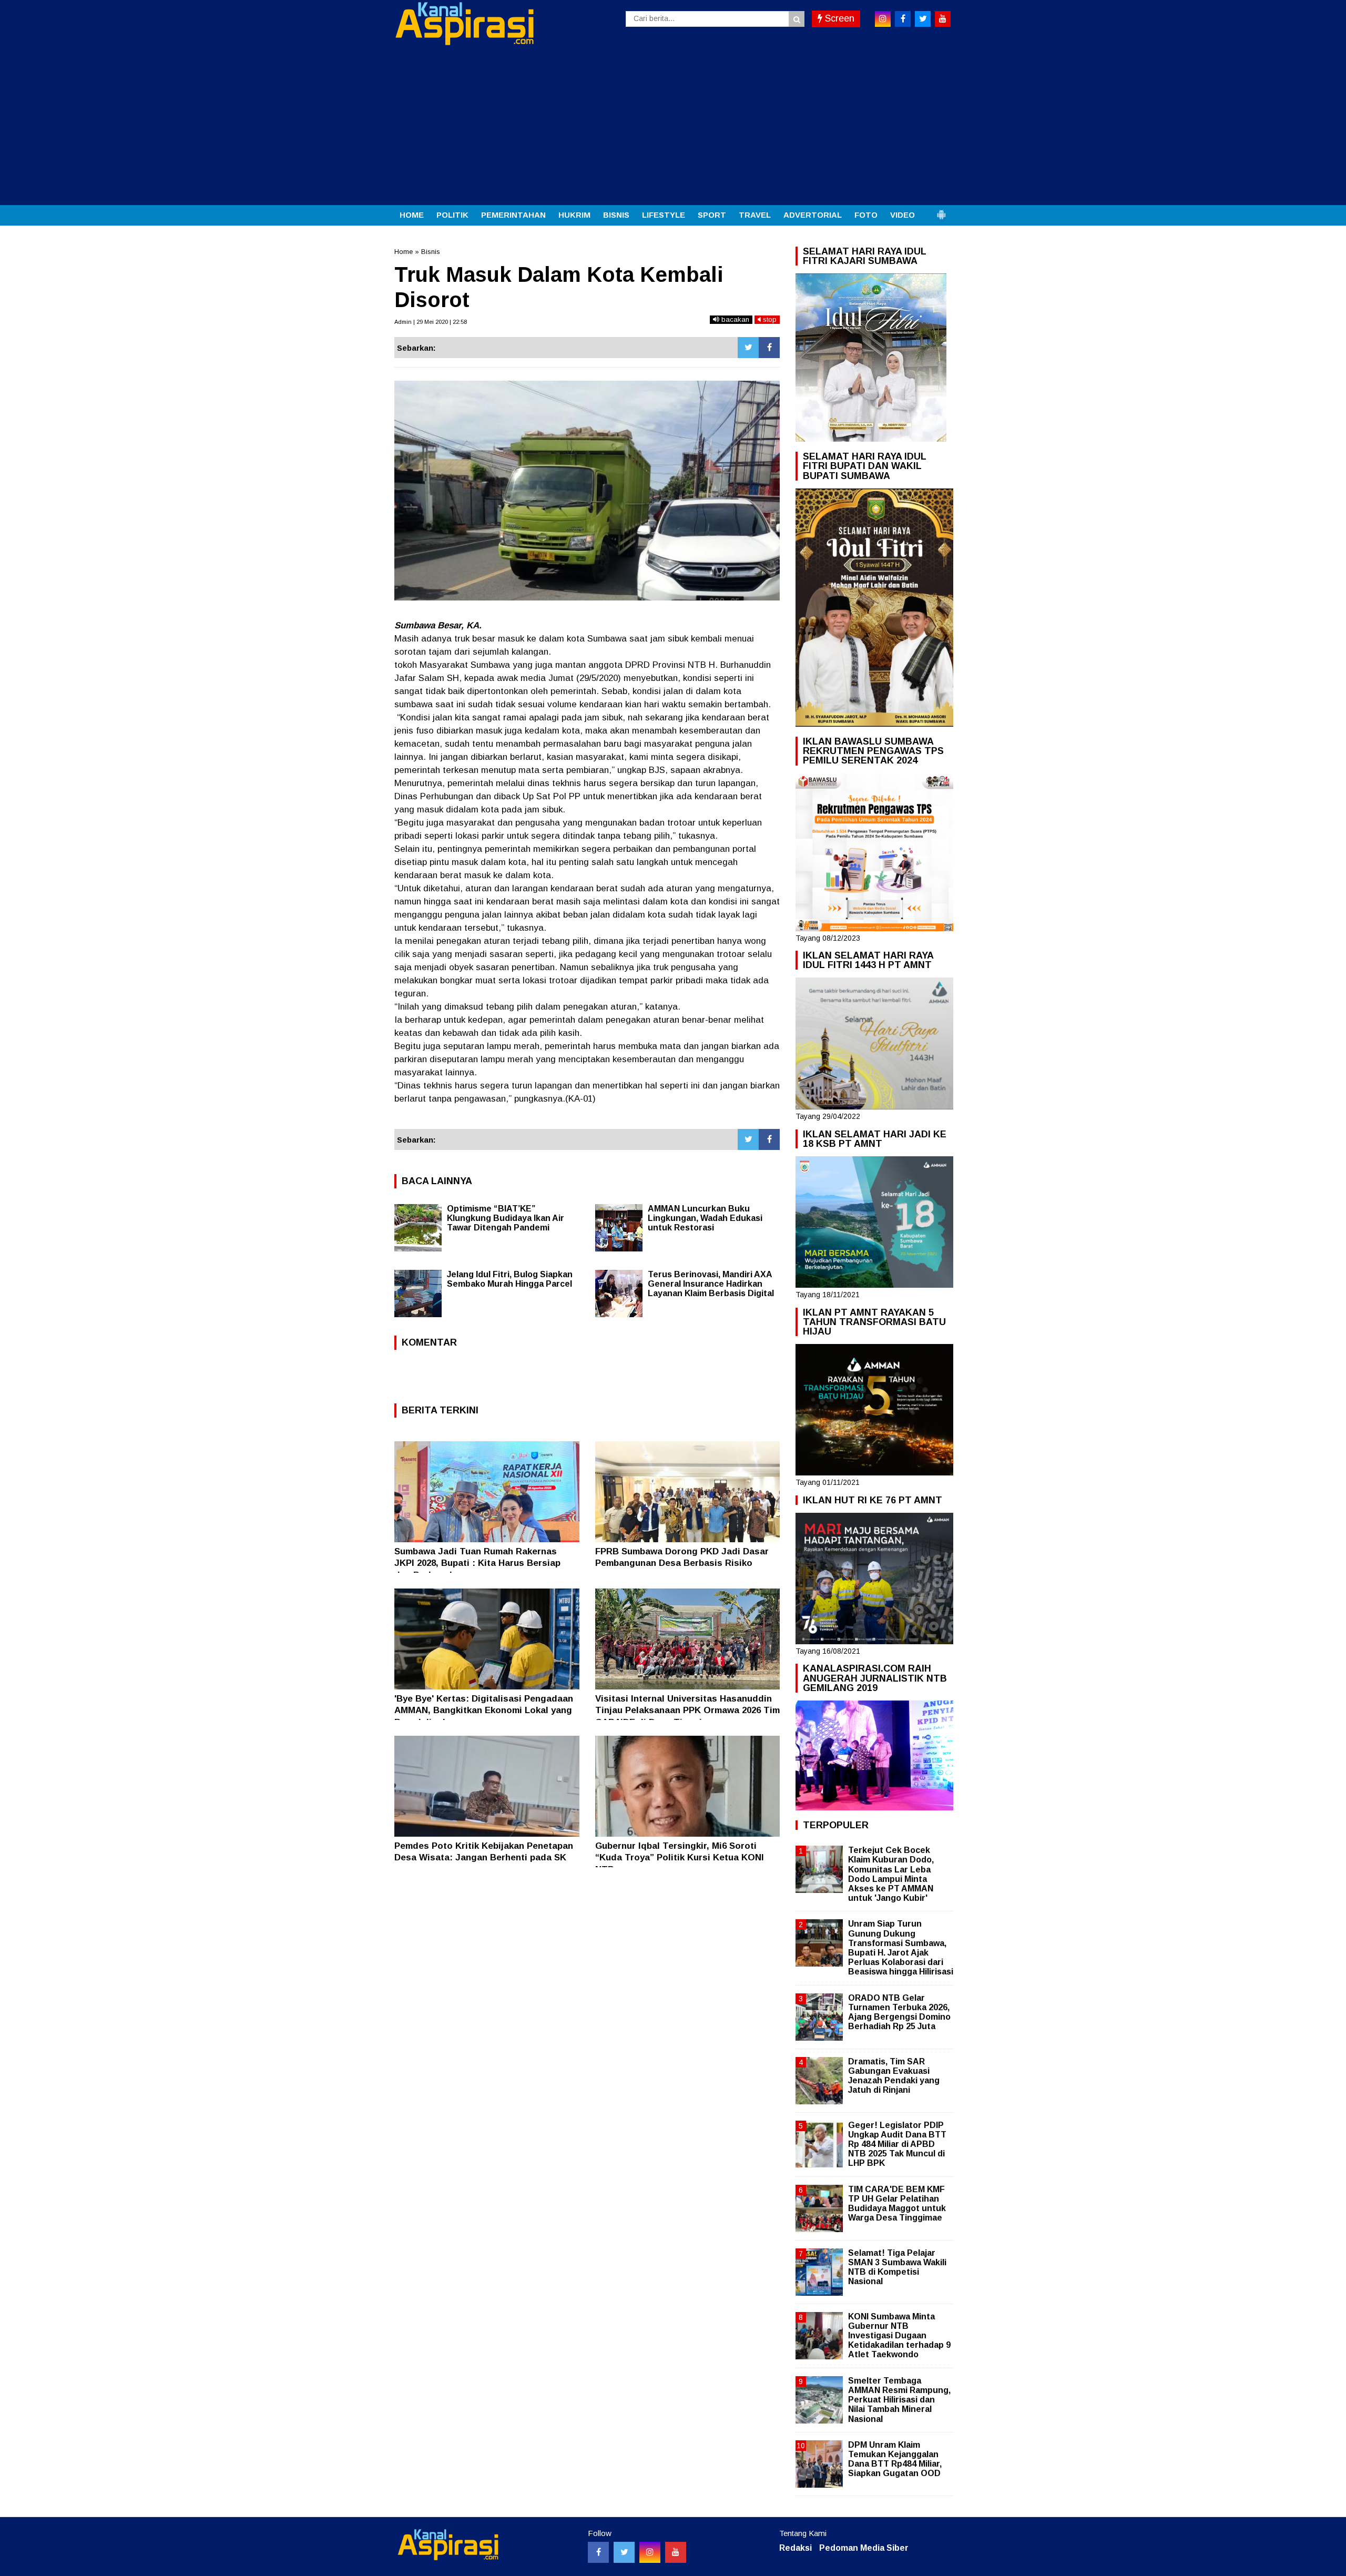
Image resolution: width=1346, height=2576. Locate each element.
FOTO (866, 215)
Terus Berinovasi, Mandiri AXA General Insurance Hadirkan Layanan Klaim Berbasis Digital (711, 1284)
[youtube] (943, 19)
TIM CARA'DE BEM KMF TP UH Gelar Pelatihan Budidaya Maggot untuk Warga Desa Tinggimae (897, 2204)
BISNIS (616, 215)
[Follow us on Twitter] (624, 2552)
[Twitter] (748, 348)
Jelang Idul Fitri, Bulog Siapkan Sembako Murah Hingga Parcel (510, 1279)
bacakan (734, 319)
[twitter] (923, 19)
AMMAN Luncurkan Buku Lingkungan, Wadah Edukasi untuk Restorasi (705, 1218)
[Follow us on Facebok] (598, 2552)
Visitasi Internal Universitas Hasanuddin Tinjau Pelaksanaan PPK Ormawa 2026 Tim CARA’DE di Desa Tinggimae (687, 1710)
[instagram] (883, 19)
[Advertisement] (673, 126)
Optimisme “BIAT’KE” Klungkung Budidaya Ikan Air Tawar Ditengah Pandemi (506, 1218)
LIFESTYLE (664, 215)
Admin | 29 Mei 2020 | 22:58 (431, 322)
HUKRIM (574, 215)
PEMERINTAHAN (513, 215)
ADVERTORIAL (813, 215)
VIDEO (903, 215)
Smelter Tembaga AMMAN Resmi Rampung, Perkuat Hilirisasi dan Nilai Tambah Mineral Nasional (899, 2400)
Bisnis (431, 252)
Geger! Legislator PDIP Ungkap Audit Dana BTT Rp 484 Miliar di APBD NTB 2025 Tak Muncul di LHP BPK (897, 2144)
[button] (941, 210)
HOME (412, 215)
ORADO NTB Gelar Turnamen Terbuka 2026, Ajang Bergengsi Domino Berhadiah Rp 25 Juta (899, 2012)
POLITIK (452, 215)
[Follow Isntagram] (650, 2552)
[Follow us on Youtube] (676, 2552)
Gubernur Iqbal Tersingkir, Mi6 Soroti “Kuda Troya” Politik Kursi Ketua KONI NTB (680, 1857)
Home (404, 252)
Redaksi (796, 2548)
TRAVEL (755, 215)
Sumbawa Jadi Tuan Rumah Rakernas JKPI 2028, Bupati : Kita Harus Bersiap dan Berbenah (477, 1563)
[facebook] (903, 19)
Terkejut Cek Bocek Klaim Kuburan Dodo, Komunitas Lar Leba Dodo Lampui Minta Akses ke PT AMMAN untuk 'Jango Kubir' (891, 1874)
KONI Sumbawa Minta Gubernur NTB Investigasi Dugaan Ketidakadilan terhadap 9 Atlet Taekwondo (899, 2336)
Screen (838, 18)
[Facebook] (769, 348)
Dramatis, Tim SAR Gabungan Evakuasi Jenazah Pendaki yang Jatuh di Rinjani (894, 2076)
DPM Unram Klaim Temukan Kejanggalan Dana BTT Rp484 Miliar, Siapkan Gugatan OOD (895, 2459)
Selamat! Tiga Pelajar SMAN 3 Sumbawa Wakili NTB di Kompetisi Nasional (897, 2267)
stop (769, 319)
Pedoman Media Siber (864, 2548)
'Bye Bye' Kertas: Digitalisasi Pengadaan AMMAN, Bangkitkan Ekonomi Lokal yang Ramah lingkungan (484, 1710)
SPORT (712, 215)
